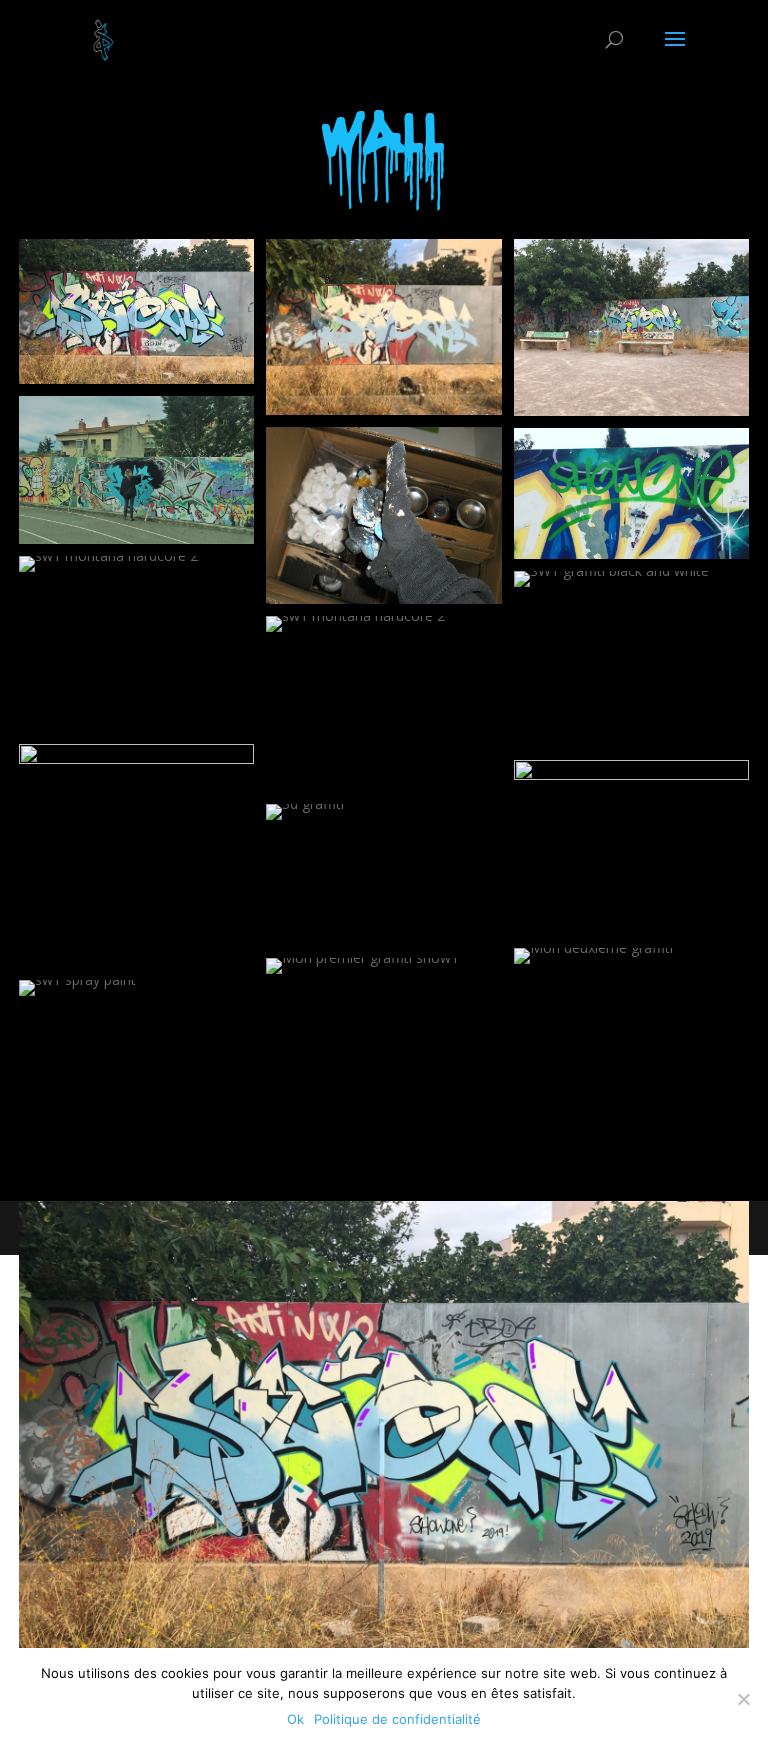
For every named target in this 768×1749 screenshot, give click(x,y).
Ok (295, 1719)
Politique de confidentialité (397, 1719)
